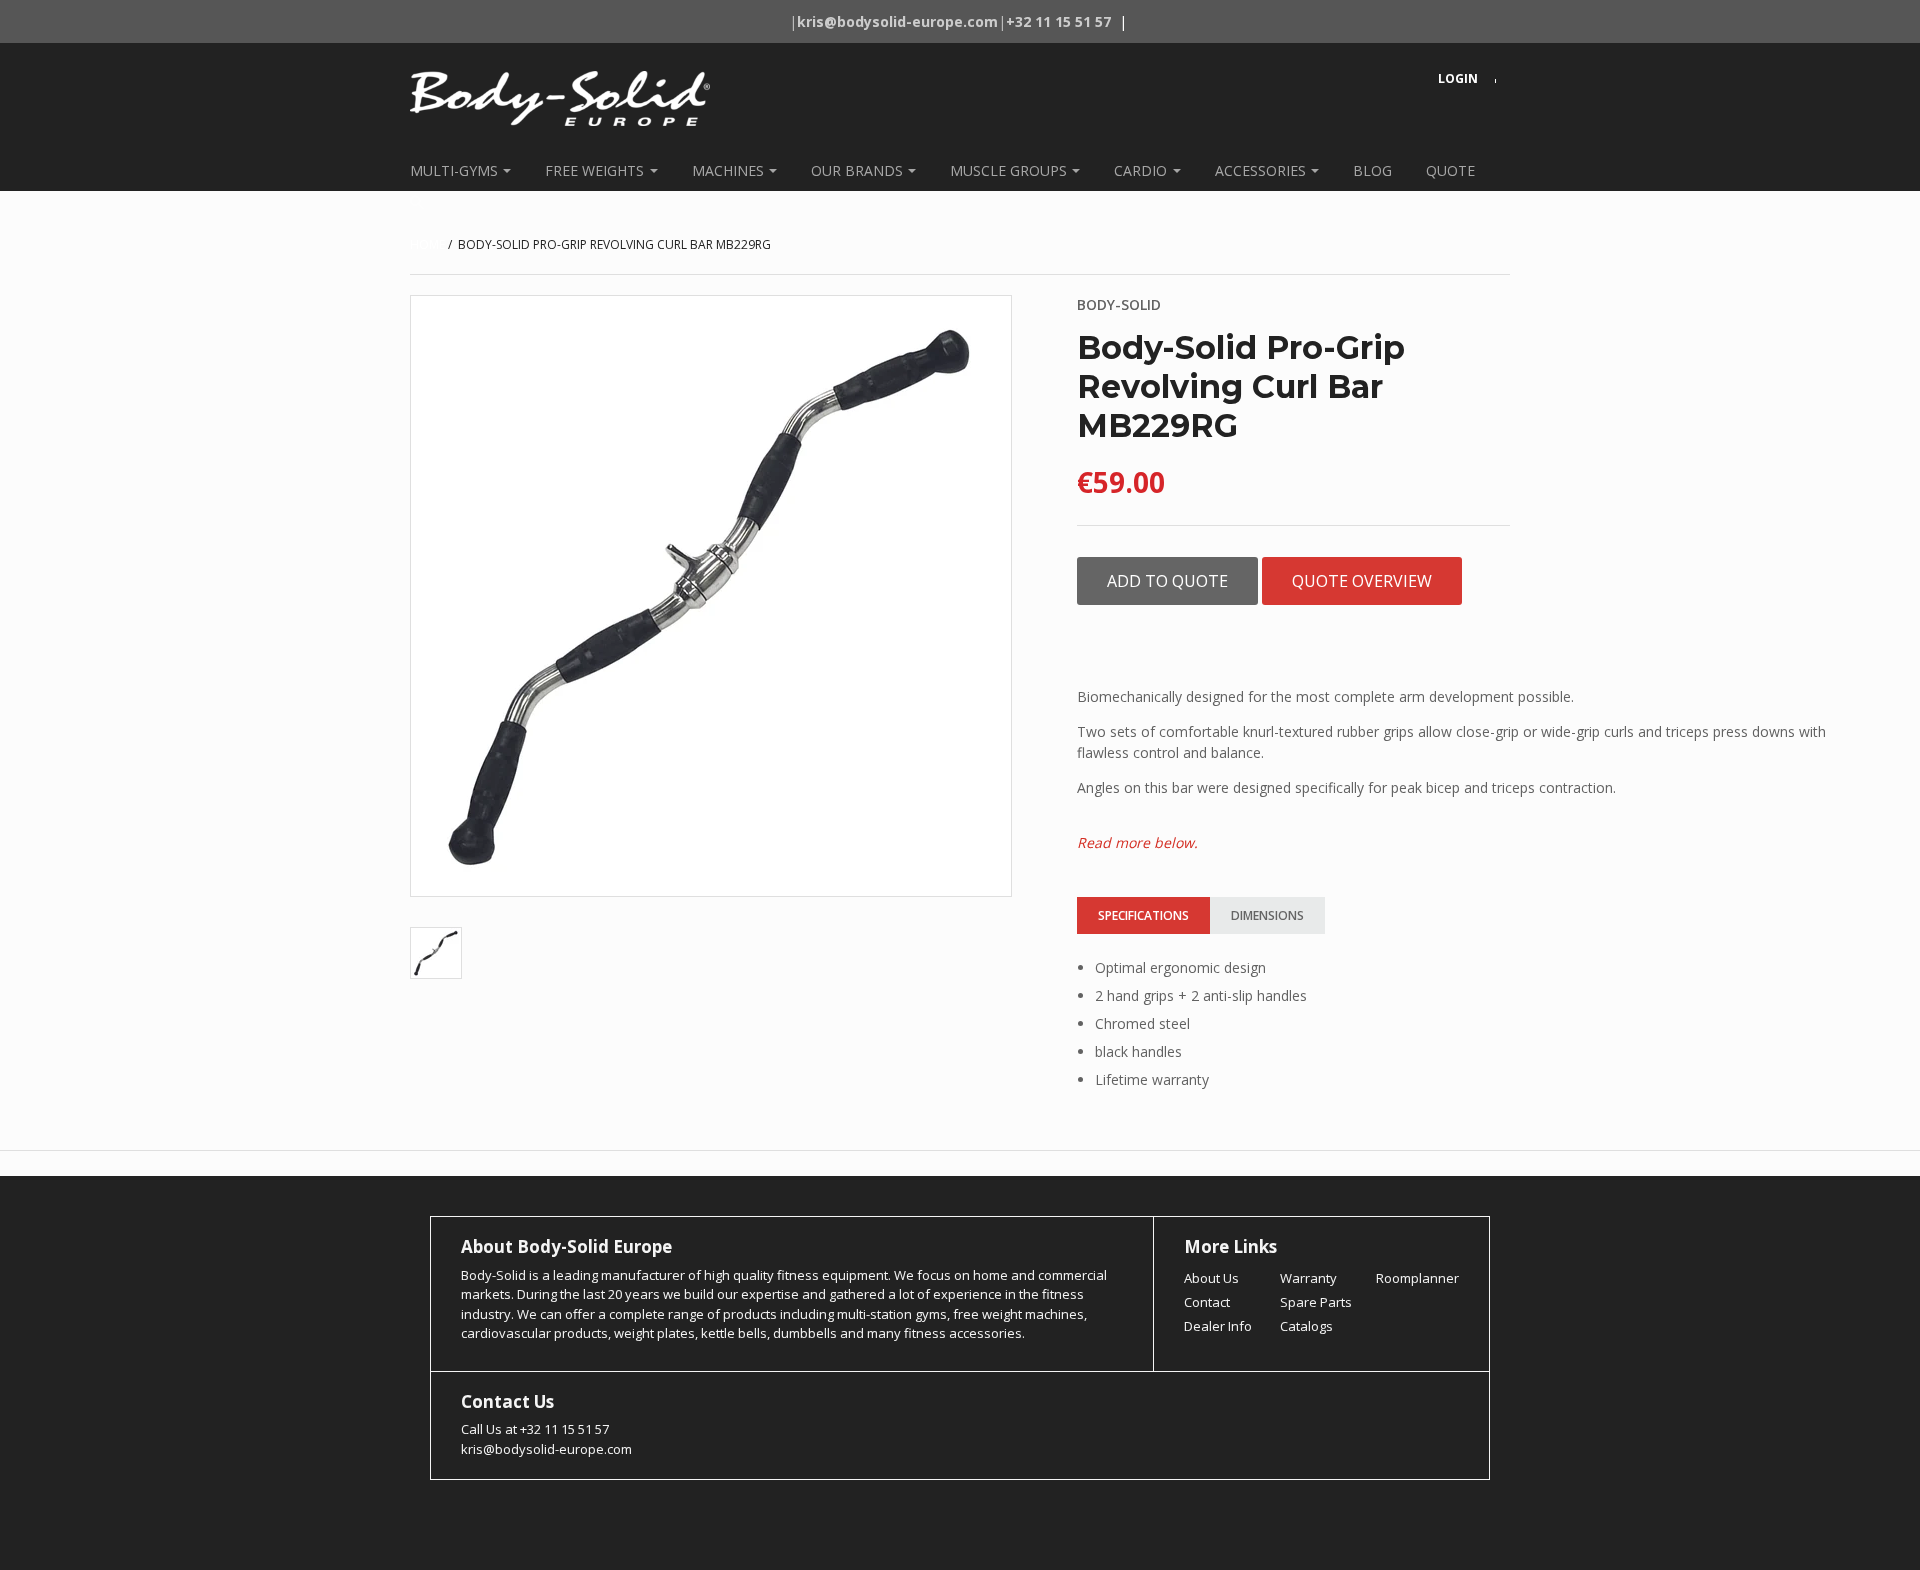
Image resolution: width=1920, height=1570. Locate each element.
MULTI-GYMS (454, 170)
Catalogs (1306, 1326)
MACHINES (728, 170)
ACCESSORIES (1260, 170)
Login (1458, 78)
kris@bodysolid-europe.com (546, 1449)
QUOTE (1450, 170)
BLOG (1372, 170)
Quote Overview (1362, 581)
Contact (1207, 1302)
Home (427, 244)
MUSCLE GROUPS (1008, 170)
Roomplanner (1417, 1278)
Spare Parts (1316, 1302)
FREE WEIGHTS (594, 170)
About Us (1211, 1278)
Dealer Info (1218, 1326)
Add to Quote (1167, 581)
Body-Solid (1119, 304)
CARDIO (1140, 170)
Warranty (1308, 1278)
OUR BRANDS (857, 170)
